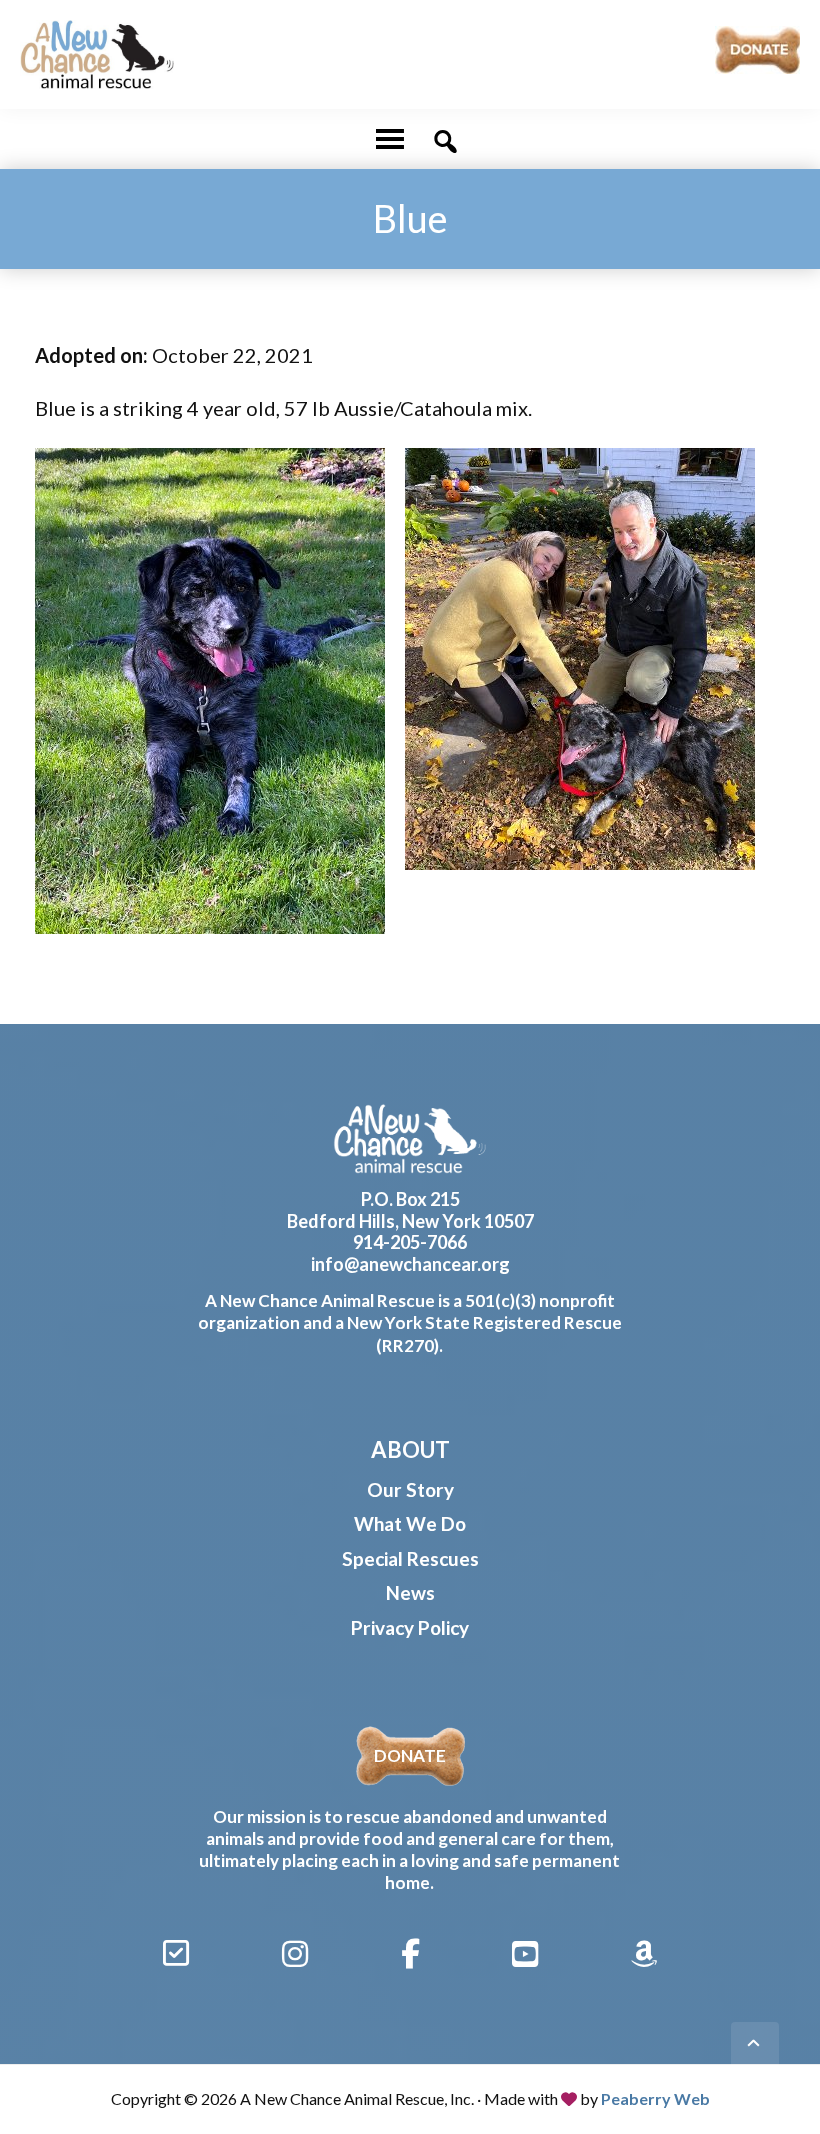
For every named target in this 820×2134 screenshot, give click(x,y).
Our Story (410, 1489)
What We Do (410, 1523)
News (410, 1592)
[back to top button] (755, 2046)
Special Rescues (410, 1558)
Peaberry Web (655, 2098)
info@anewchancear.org (410, 1264)
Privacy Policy (410, 1627)
